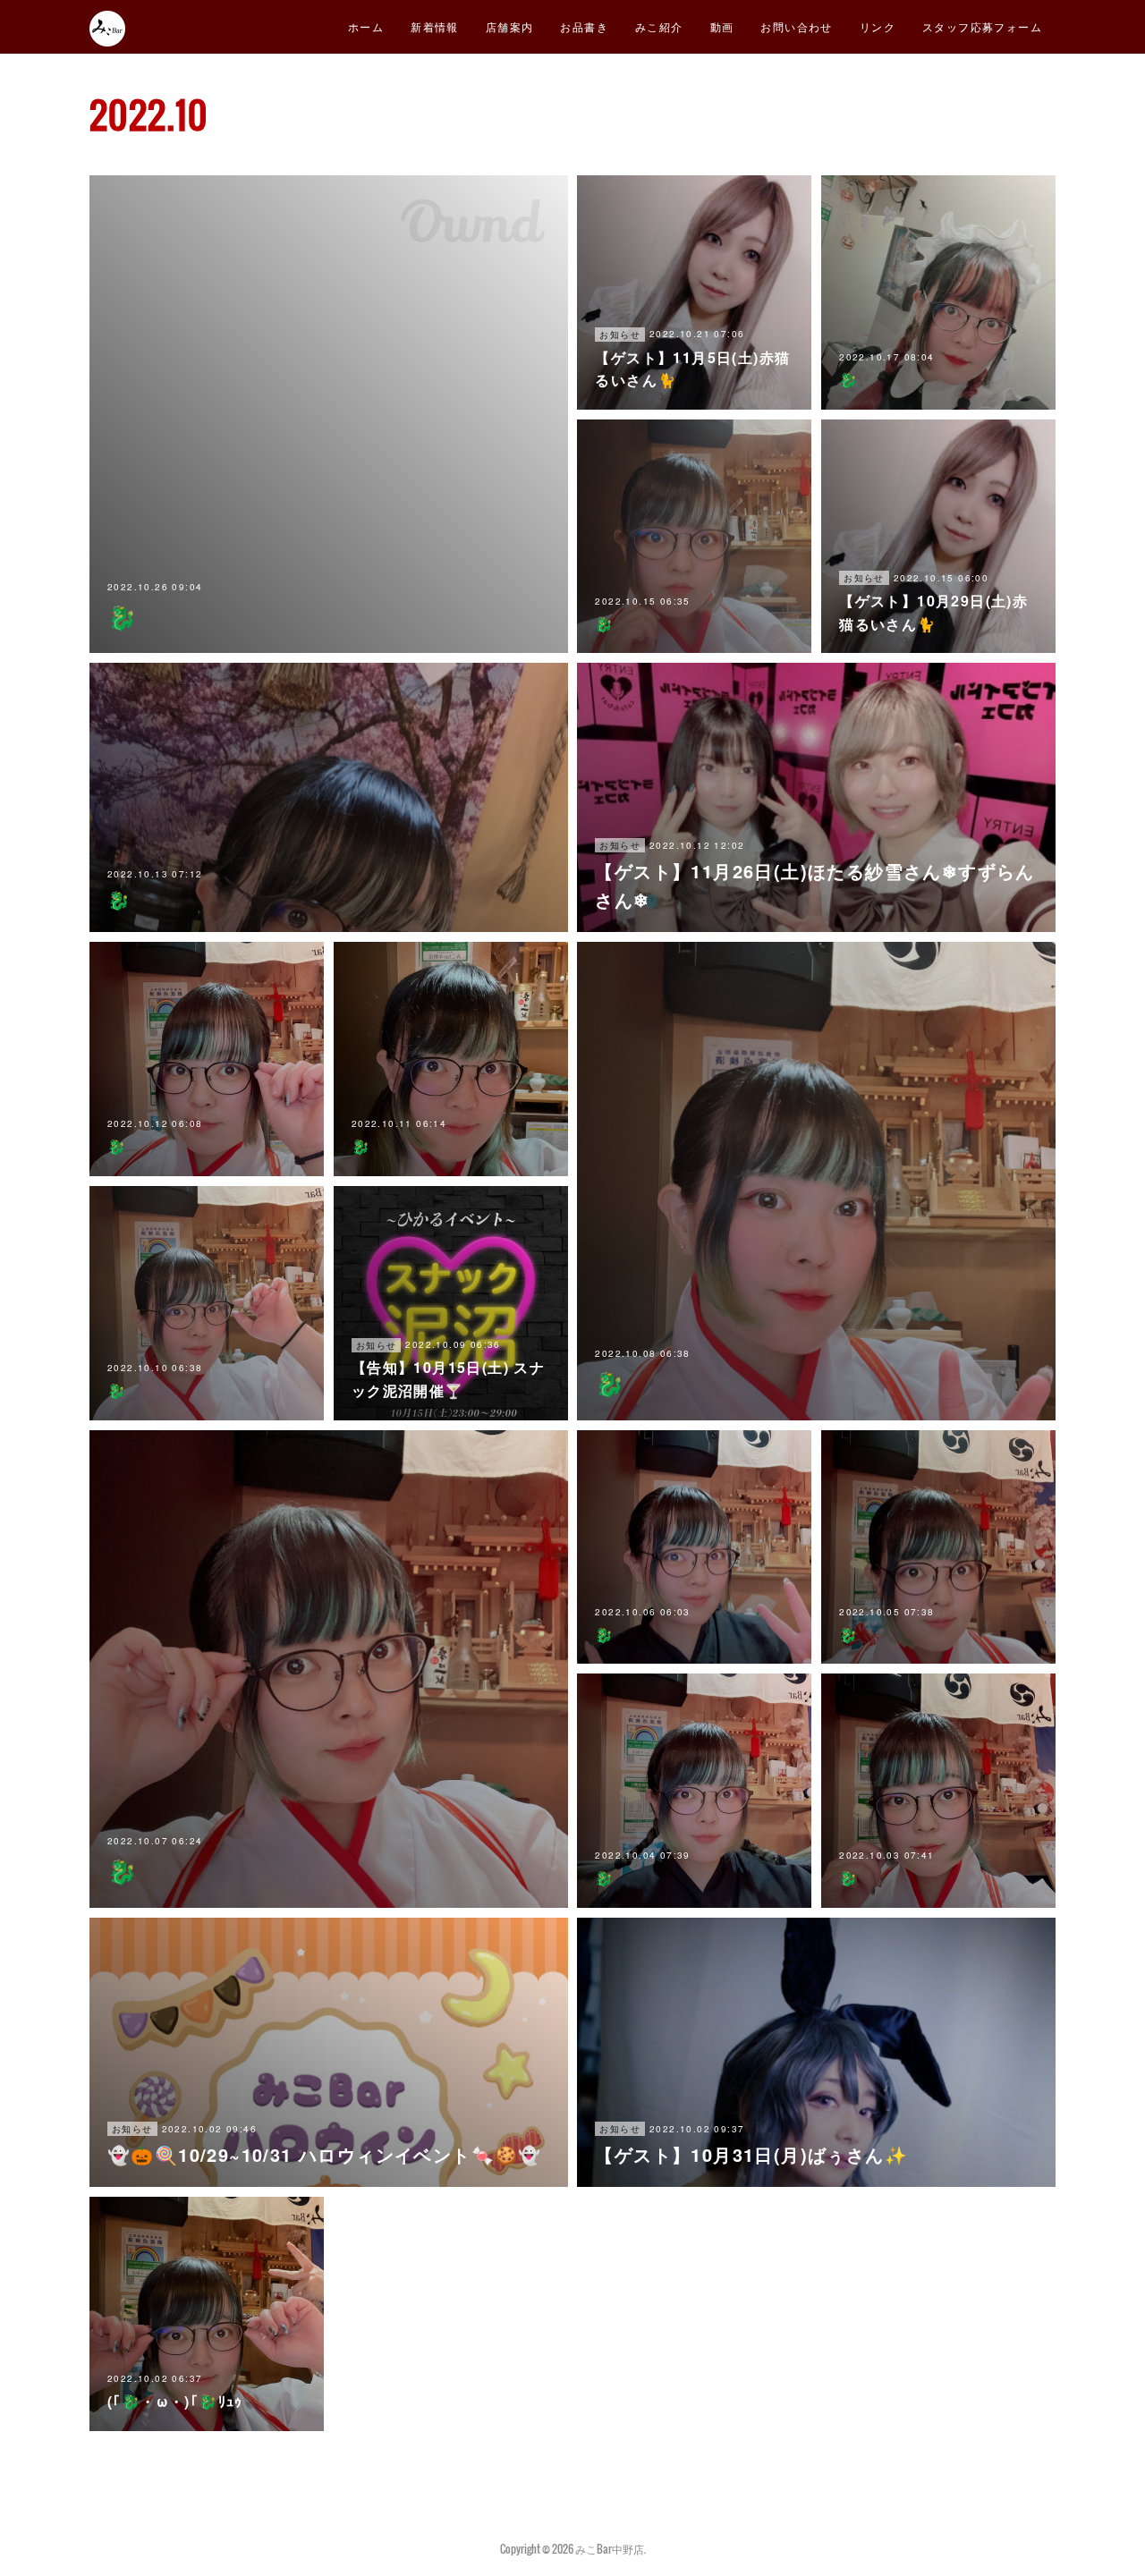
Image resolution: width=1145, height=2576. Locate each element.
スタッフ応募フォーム (982, 26)
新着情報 (435, 26)
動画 (722, 26)
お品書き (584, 26)
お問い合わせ (796, 26)
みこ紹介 (659, 26)
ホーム (366, 26)
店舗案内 (510, 26)
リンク (878, 26)
